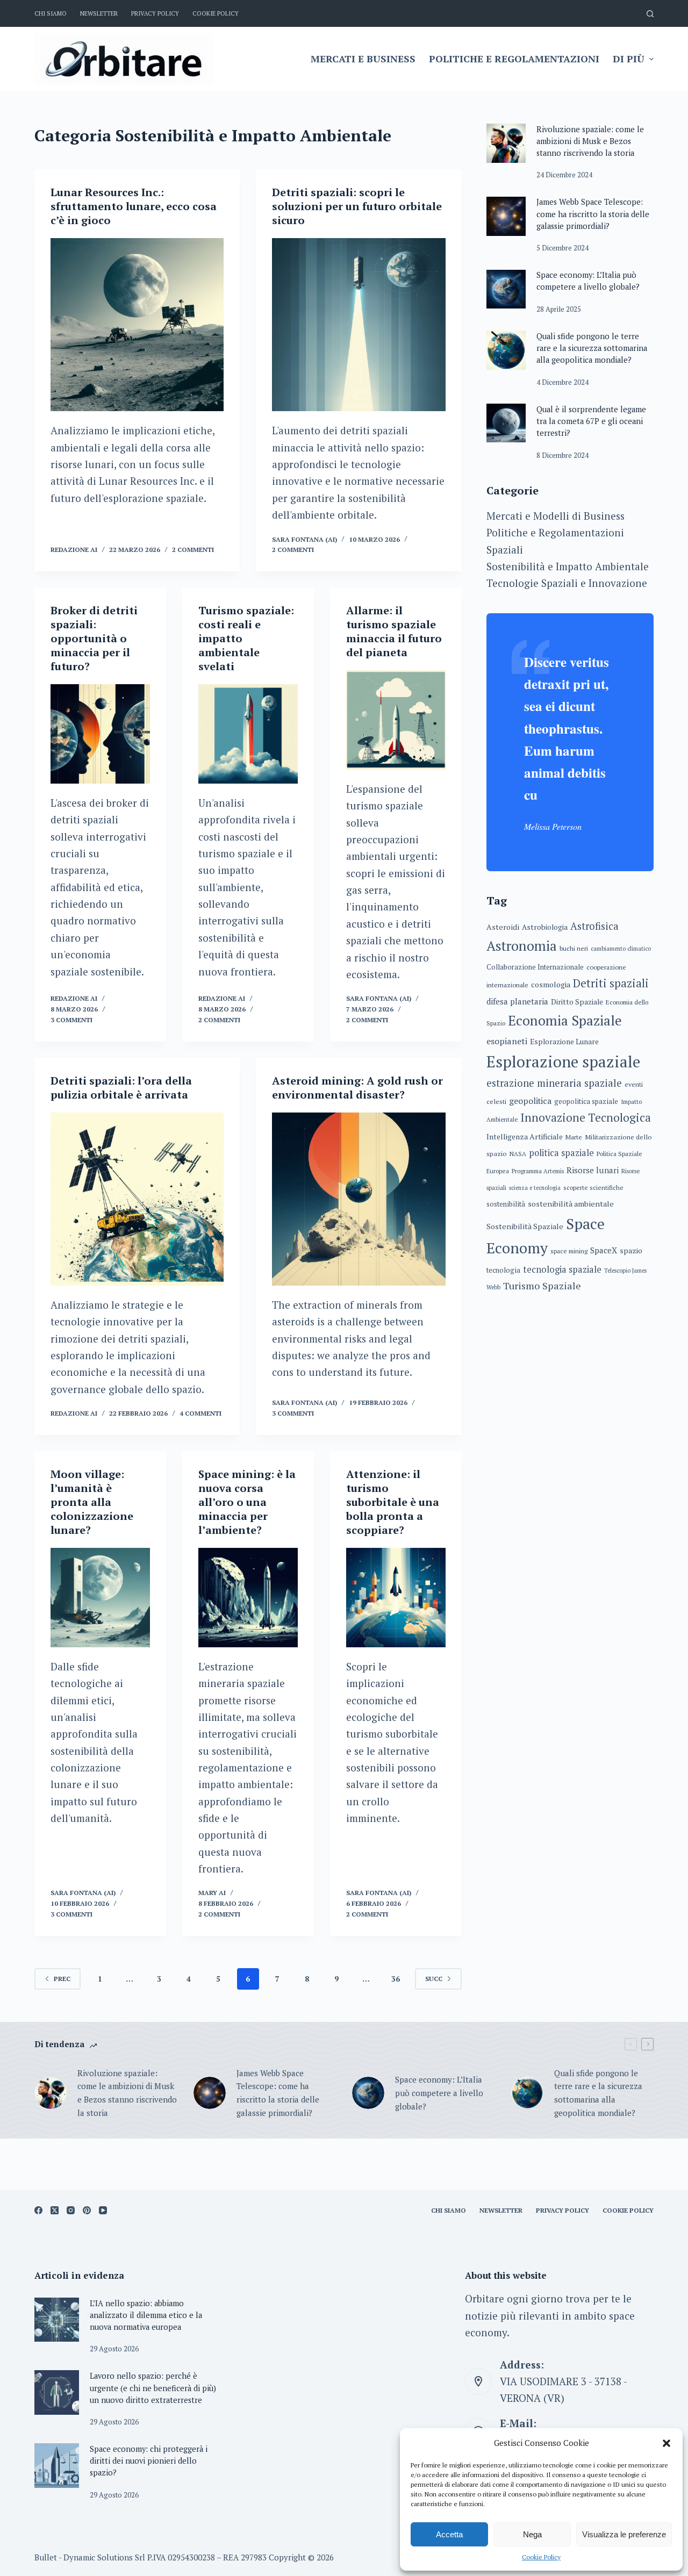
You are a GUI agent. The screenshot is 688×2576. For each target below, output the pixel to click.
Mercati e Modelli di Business (556, 516)
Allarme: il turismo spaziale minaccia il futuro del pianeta (394, 631)
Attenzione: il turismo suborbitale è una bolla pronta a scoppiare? (393, 1502)
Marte (574, 1137)
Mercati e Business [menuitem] (363, 59)
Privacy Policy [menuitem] (155, 13)
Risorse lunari (593, 1170)
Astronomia (522, 946)
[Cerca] (650, 14)
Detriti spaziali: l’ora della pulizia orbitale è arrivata (121, 1088)
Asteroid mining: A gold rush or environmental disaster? (357, 1088)
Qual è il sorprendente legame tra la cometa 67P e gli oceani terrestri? (591, 421)
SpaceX (604, 1251)
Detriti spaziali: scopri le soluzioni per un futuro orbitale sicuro (357, 206)
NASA (518, 1154)
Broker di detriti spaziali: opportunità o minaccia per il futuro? (94, 638)
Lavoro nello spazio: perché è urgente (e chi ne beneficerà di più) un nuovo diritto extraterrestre (153, 2388)
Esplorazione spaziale (563, 1061)
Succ (434, 1979)
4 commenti (200, 1413)
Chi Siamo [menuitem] (51, 13)
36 (396, 1979)
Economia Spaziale (565, 1020)
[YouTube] (103, 2210)
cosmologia (551, 984)
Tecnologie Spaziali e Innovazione (567, 583)
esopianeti (507, 1041)
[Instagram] (71, 2210)
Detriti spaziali (611, 983)
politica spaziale (561, 1153)
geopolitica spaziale (586, 1102)
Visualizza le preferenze (624, 2534)
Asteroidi (503, 927)
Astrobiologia (545, 927)
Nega (532, 2534)
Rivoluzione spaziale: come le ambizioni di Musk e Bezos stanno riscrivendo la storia (590, 141)
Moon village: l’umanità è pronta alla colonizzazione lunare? (92, 1502)
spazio (631, 1251)
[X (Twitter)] (55, 2210)
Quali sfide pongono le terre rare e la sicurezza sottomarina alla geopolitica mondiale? (592, 348)
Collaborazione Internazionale (535, 967)
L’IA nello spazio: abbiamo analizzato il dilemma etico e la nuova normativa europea (146, 2315)
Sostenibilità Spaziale (525, 1226)
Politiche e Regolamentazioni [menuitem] (514, 59)
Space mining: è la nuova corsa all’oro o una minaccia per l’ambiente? (247, 1502)
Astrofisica (594, 926)
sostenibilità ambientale (571, 1204)
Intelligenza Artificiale (525, 1136)
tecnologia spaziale (562, 1269)
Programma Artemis (538, 1171)
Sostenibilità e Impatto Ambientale (568, 566)
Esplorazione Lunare (564, 1042)
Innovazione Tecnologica (586, 1118)
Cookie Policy (541, 2557)
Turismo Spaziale (542, 1286)
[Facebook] (38, 2210)
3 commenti (71, 1020)
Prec (62, 1979)
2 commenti (193, 550)
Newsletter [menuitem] (99, 13)
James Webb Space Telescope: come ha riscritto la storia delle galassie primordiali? (593, 214)
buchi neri (574, 948)
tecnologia (503, 1270)
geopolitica (530, 1101)
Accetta (449, 2534)
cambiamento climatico (621, 949)
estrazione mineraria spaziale (554, 1084)
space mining (569, 1251)
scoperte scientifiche (593, 1187)
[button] (666, 2443)
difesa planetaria (517, 1002)
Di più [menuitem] (629, 59)
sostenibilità (506, 1205)
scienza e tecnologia (535, 1188)
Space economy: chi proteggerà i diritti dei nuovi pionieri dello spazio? (149, 2461)
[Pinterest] (87, 2210)
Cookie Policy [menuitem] (216, 13)
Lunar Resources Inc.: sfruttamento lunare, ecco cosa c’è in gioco (134, 206)
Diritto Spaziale (577, 1002)
